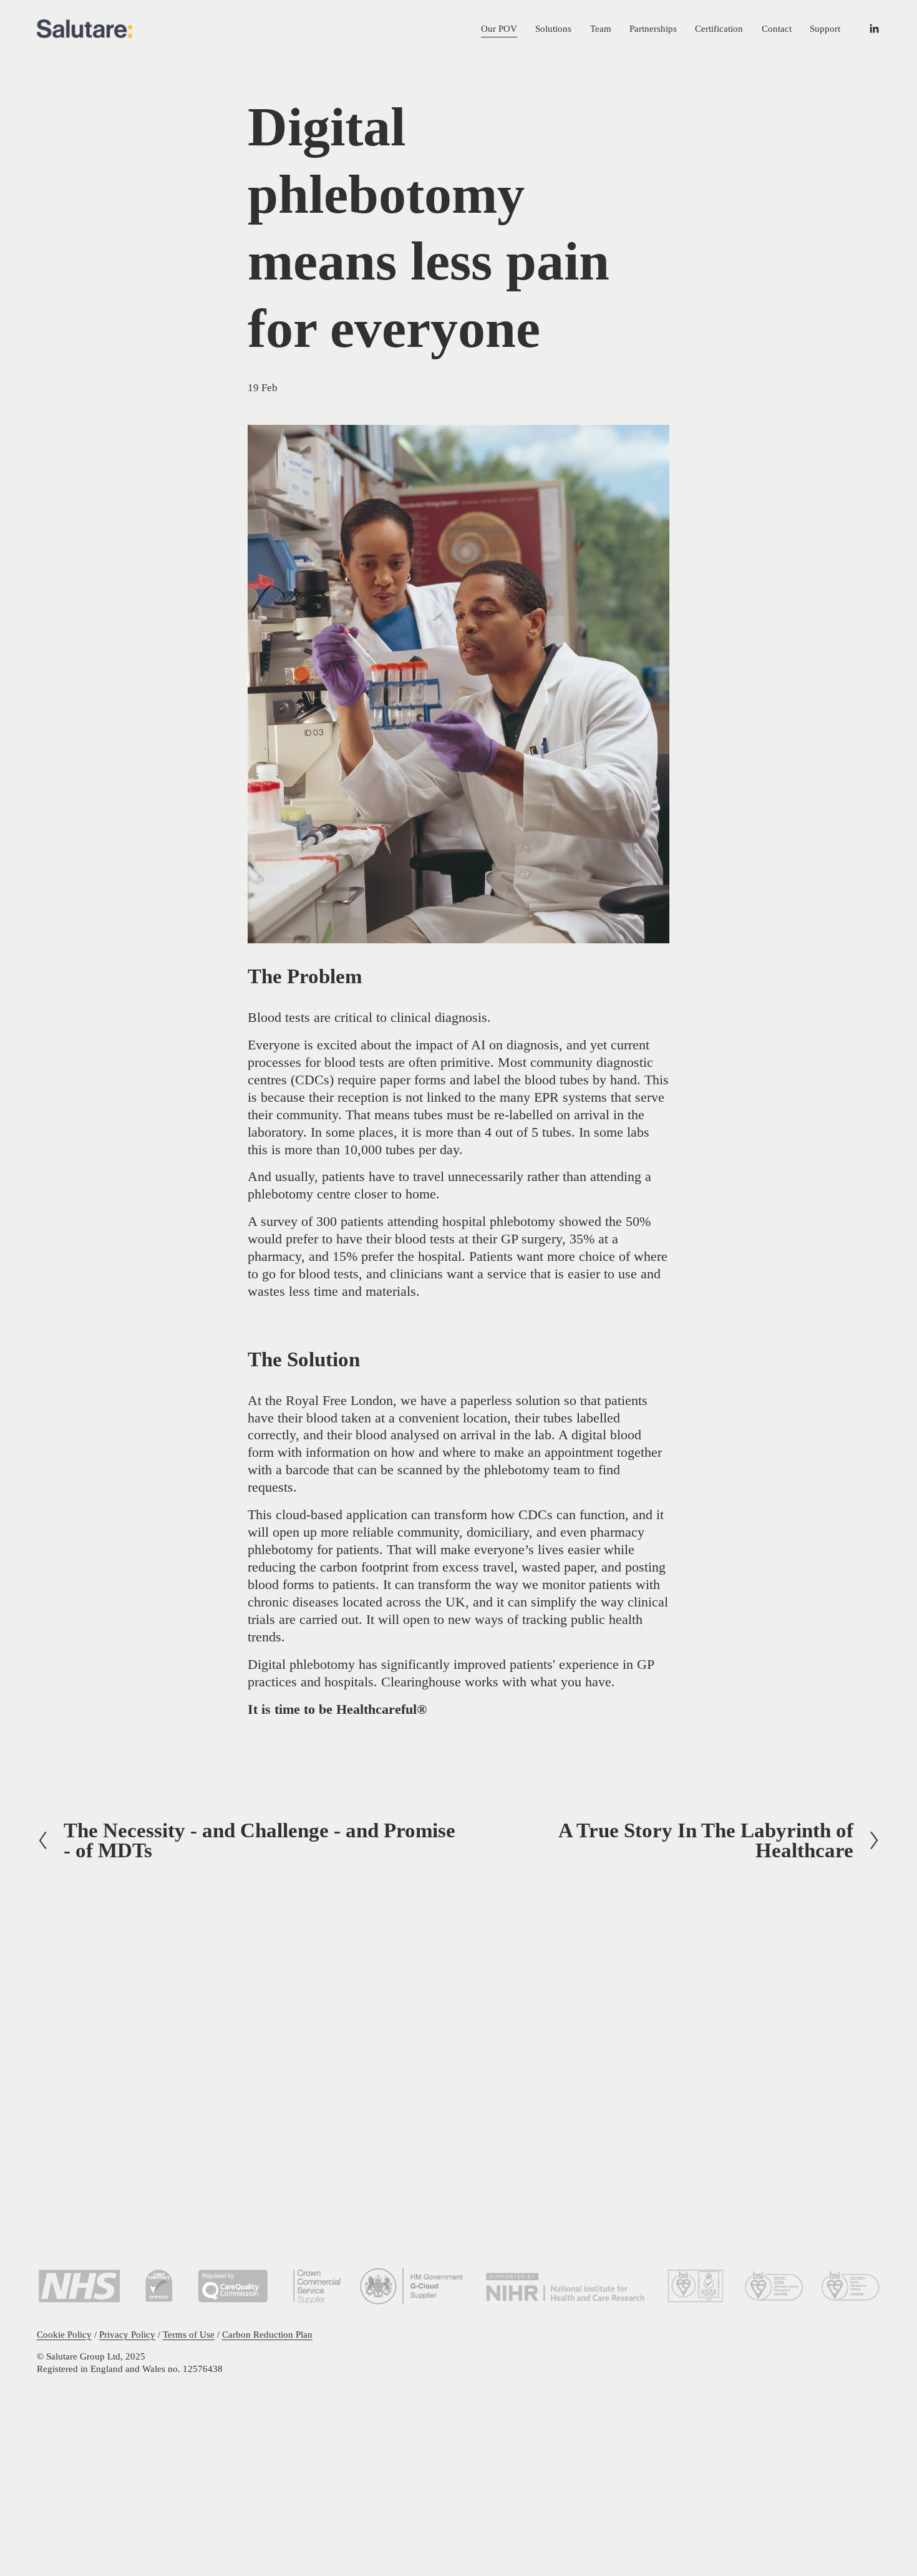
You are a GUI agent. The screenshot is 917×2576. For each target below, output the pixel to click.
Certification (719, 28)
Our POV (499, 28)
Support (825, 28)
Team (601, 28)
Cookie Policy (64, 2334)
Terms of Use (189, 2334)
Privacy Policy (127, 2334)
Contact (777, 28)
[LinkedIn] (874, 29)
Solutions (553, 28)
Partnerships (653, 28)
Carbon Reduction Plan (267, 2334)
